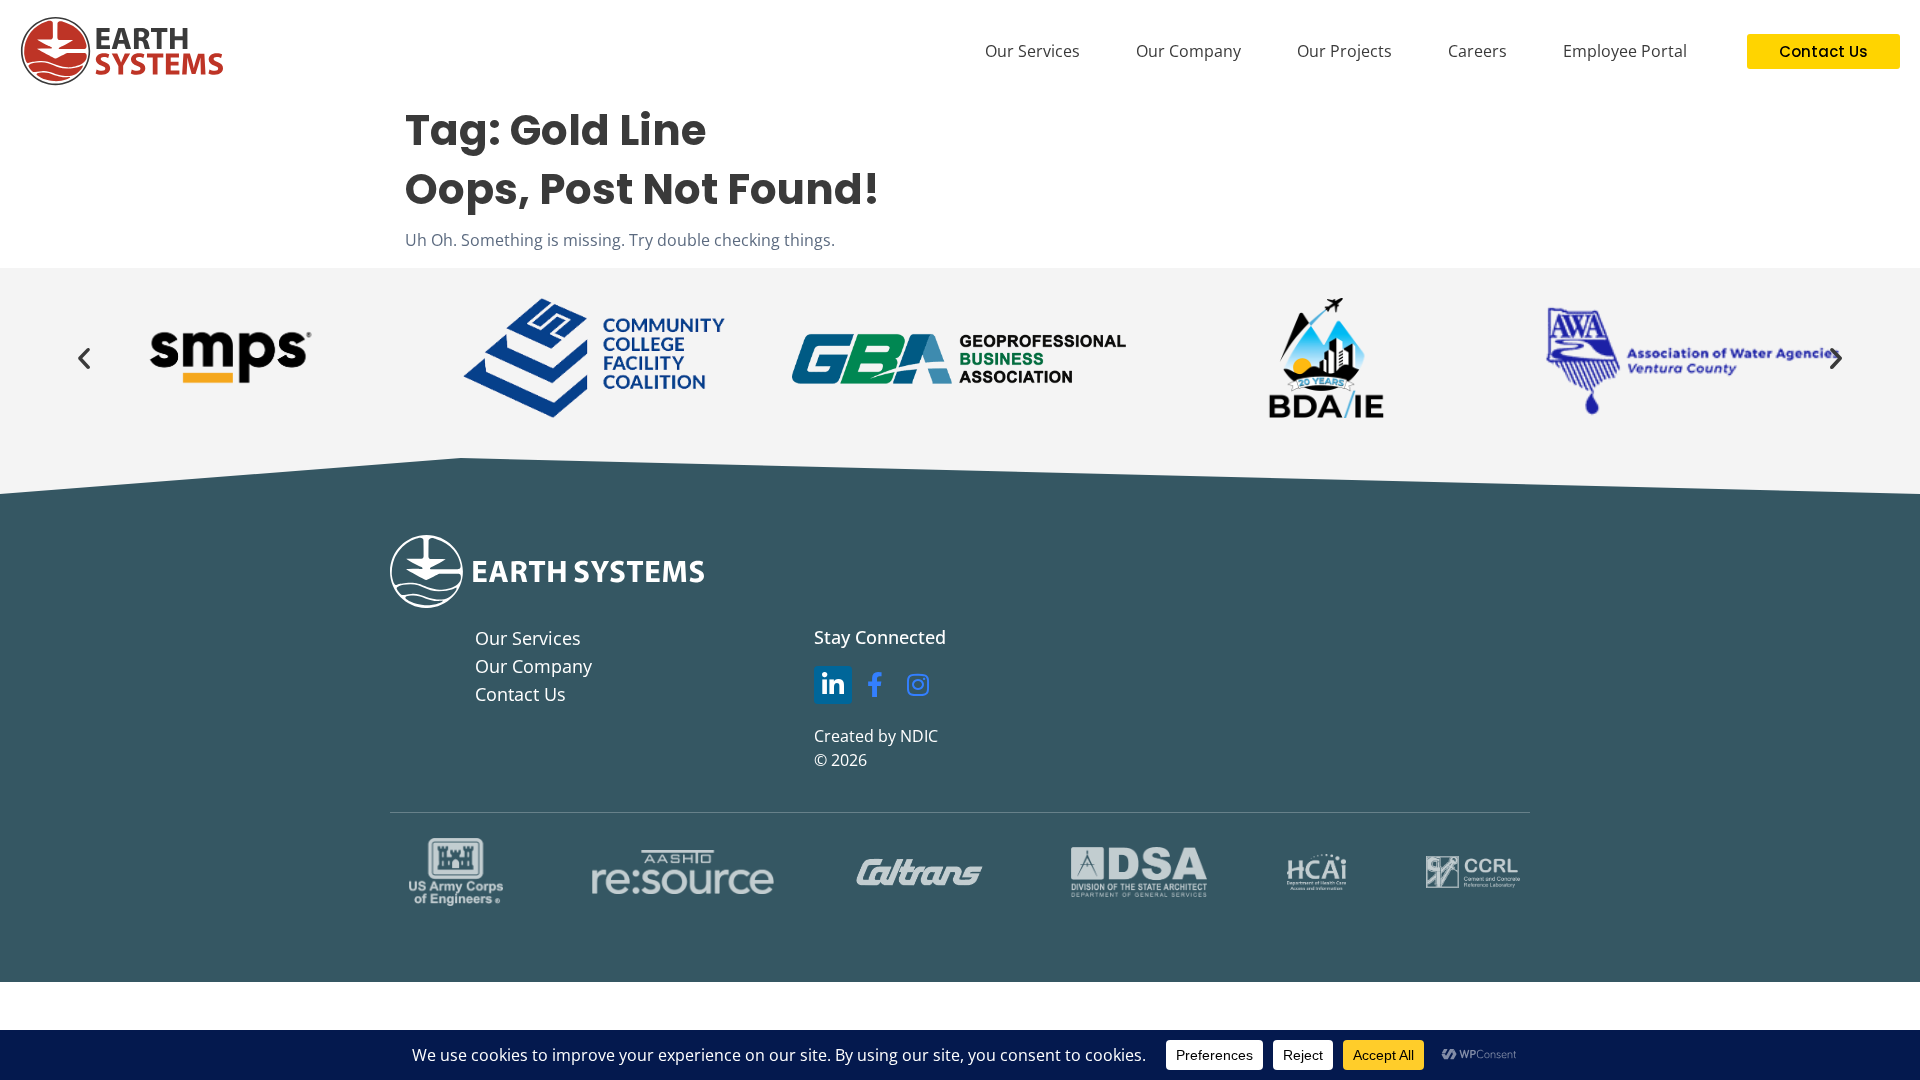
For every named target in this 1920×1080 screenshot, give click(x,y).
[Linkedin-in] (833, 685)
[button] (84, 358)
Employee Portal (1625, 51)
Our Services (1032, 51)
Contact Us (520, 694)
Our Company (1188, 51)
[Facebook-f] (876, 685)
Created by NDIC (876, 736)
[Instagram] (918, 685)
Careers (1477, 51)
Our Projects (1344, 51)
